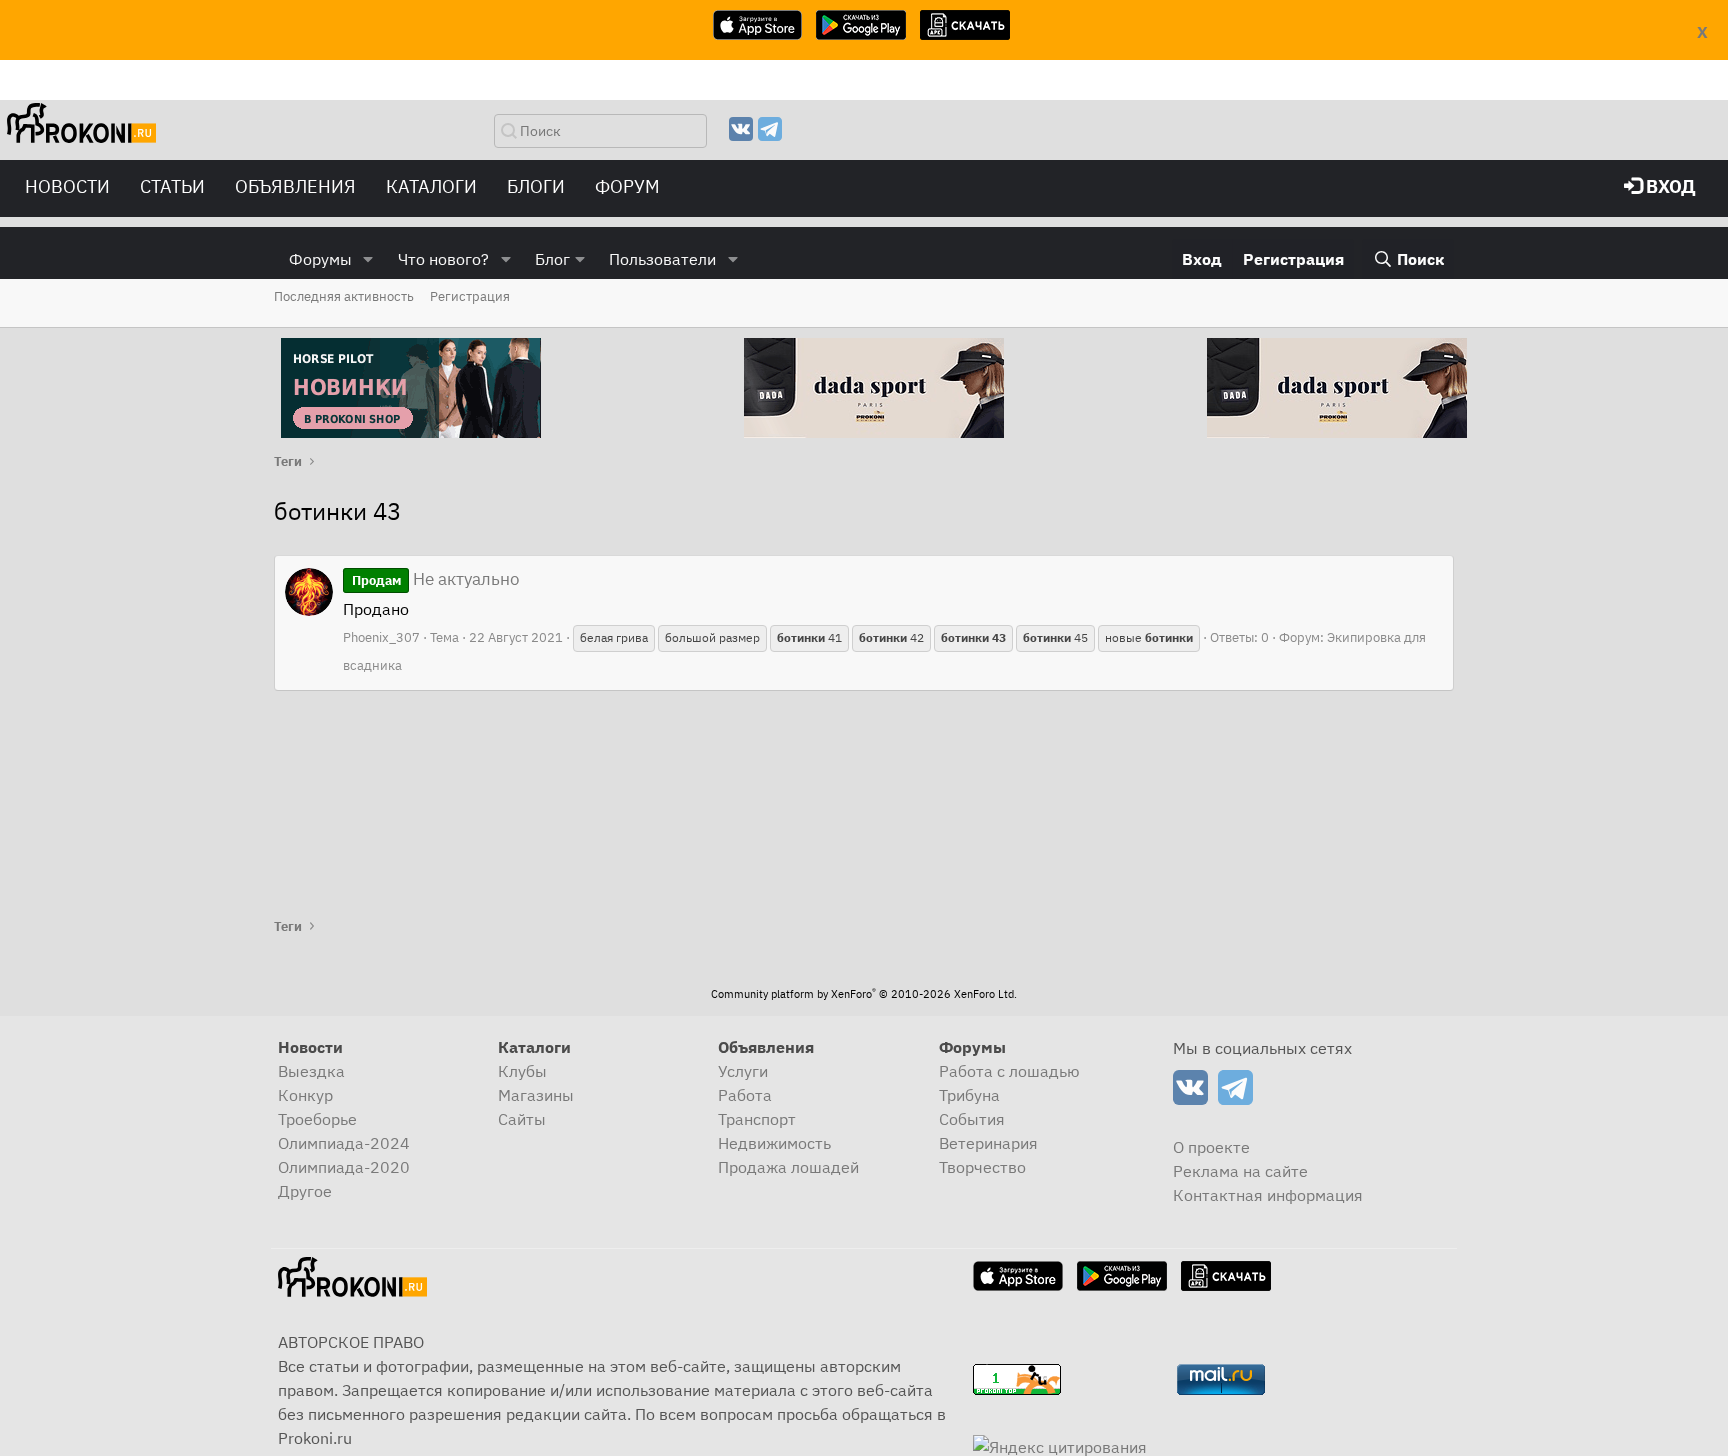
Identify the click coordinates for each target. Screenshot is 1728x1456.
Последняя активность (344, 296)
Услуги (743, 1071)
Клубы (522, 1071)
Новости (67, 186)
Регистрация (470, 296)
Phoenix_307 (381, 637)
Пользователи (662, 259)
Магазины (536, 1095)
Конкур (305, 1095)
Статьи (172, 186)
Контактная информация (1268, 1195)
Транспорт (757, 1119)
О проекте (1211, 1147)
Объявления (295, 186)
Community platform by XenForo (864, 994)
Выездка (311, 1071)
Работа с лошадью (1009, 1071)
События (972, 1119)
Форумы (320, 259)
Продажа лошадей (788, 1167)
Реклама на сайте (1240, 1171)
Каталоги (431, 186)
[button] (368, 259)
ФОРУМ (627, 186)
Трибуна (969, 1095)
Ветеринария (988, 1143)
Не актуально (436, 579)
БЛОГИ (536, 186)
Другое (305, 1191)
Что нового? (443, 259)
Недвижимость (774, 1143)
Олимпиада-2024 (344, 1143)
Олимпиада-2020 (344, 1167)
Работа (745, 1095)
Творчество (982, 1167)
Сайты (522, 1119)
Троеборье (317, 1119)
